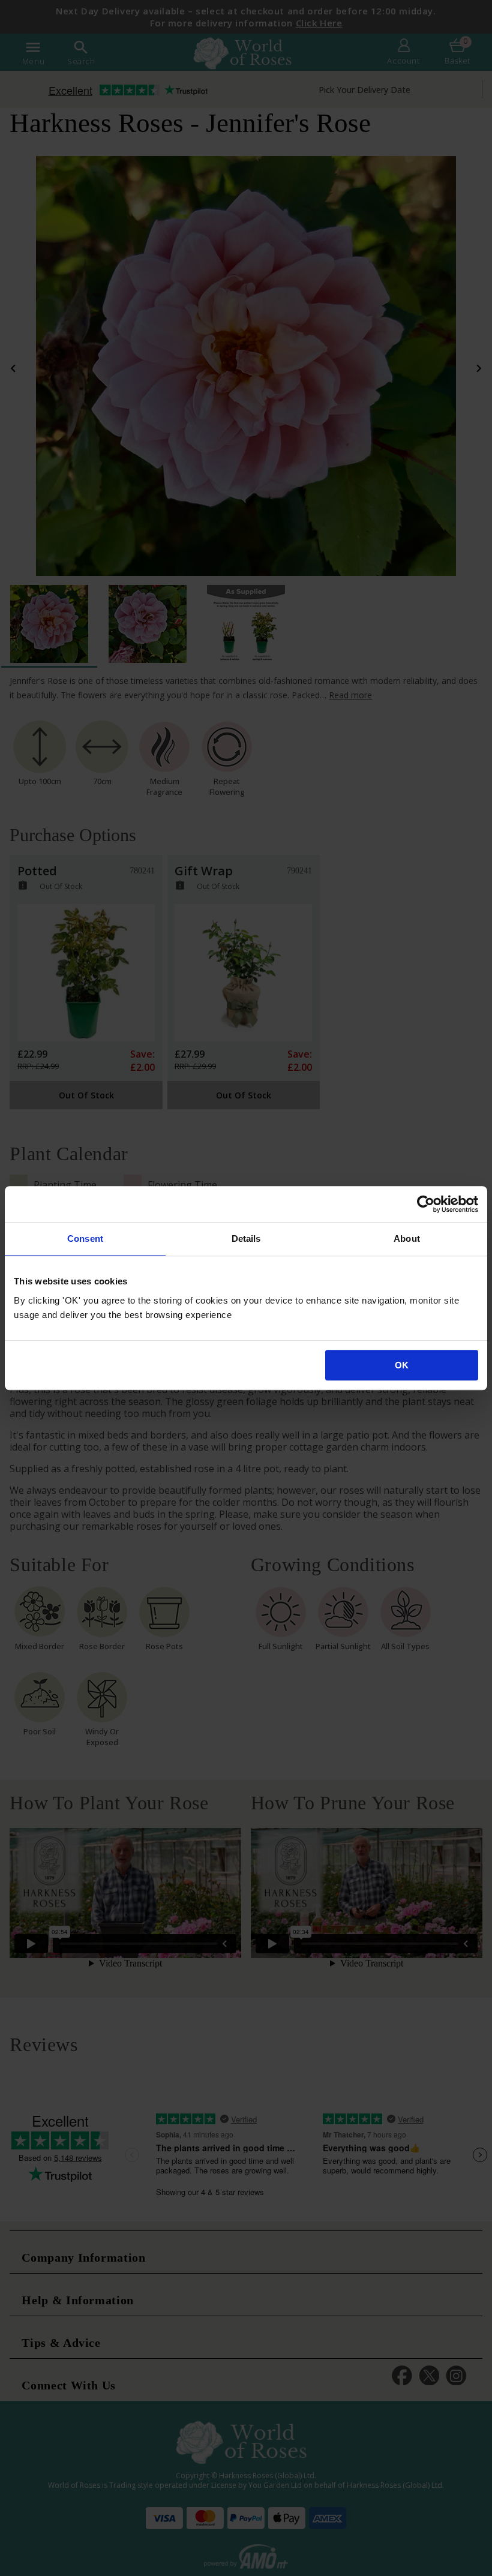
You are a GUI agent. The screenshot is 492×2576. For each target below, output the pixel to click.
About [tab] (407, 1239)
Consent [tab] (85, 1239)
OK (402, 1365)
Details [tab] (246, 1239)
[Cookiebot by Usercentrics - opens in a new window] (426, 1204)
